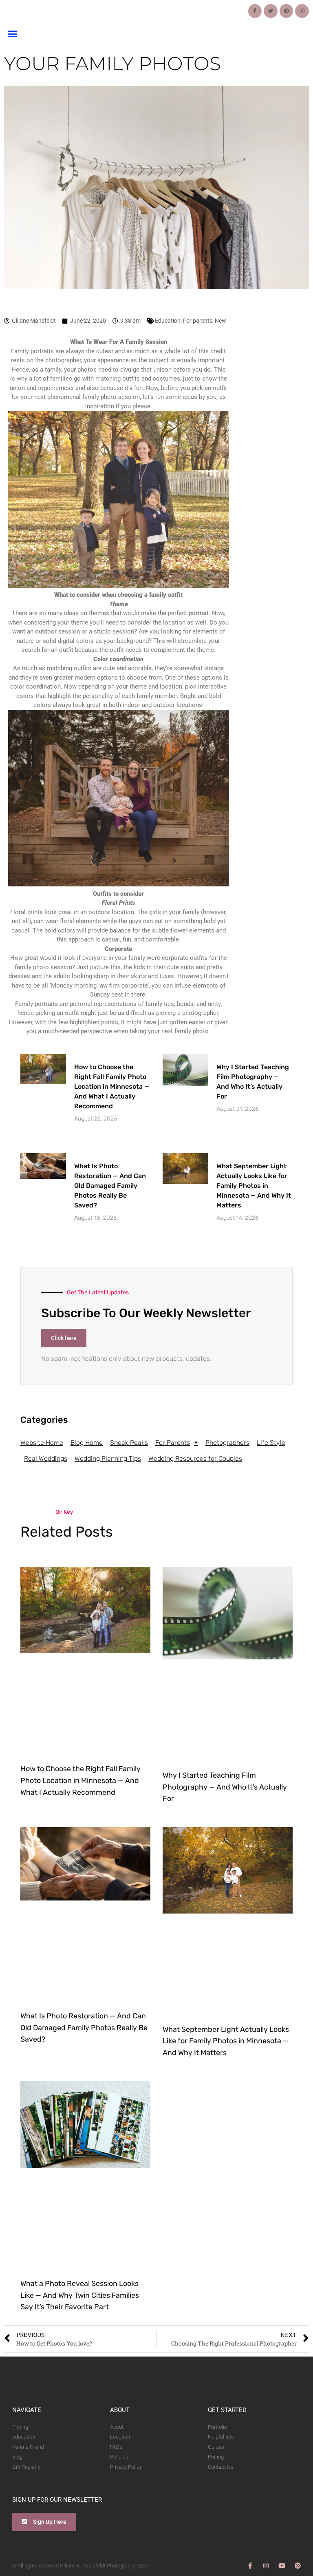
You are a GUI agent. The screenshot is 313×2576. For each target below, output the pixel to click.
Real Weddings (46, 1459)
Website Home (42, 1443)
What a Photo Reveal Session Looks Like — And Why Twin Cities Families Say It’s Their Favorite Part (80, 2295)
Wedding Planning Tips (108, 1459)
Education (168, 321)
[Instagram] (302, 11)
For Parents (173, 1443)
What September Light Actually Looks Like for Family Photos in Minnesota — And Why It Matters (254, 1186)
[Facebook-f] (255, 11)
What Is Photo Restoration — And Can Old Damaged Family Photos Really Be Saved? (110, 1186)
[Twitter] (271, 11)
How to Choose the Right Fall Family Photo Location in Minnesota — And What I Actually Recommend (112, 1086)
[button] (12, 34)
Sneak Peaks (129, 1443)
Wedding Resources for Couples (195, 1459)
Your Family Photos (112, 63)
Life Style (271, 1443)
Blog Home (87, 1443)
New (220, 321)
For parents (198, 321)
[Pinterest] (287, 11)
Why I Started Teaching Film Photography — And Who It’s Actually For (225, 1787)
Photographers (227, 1443)
